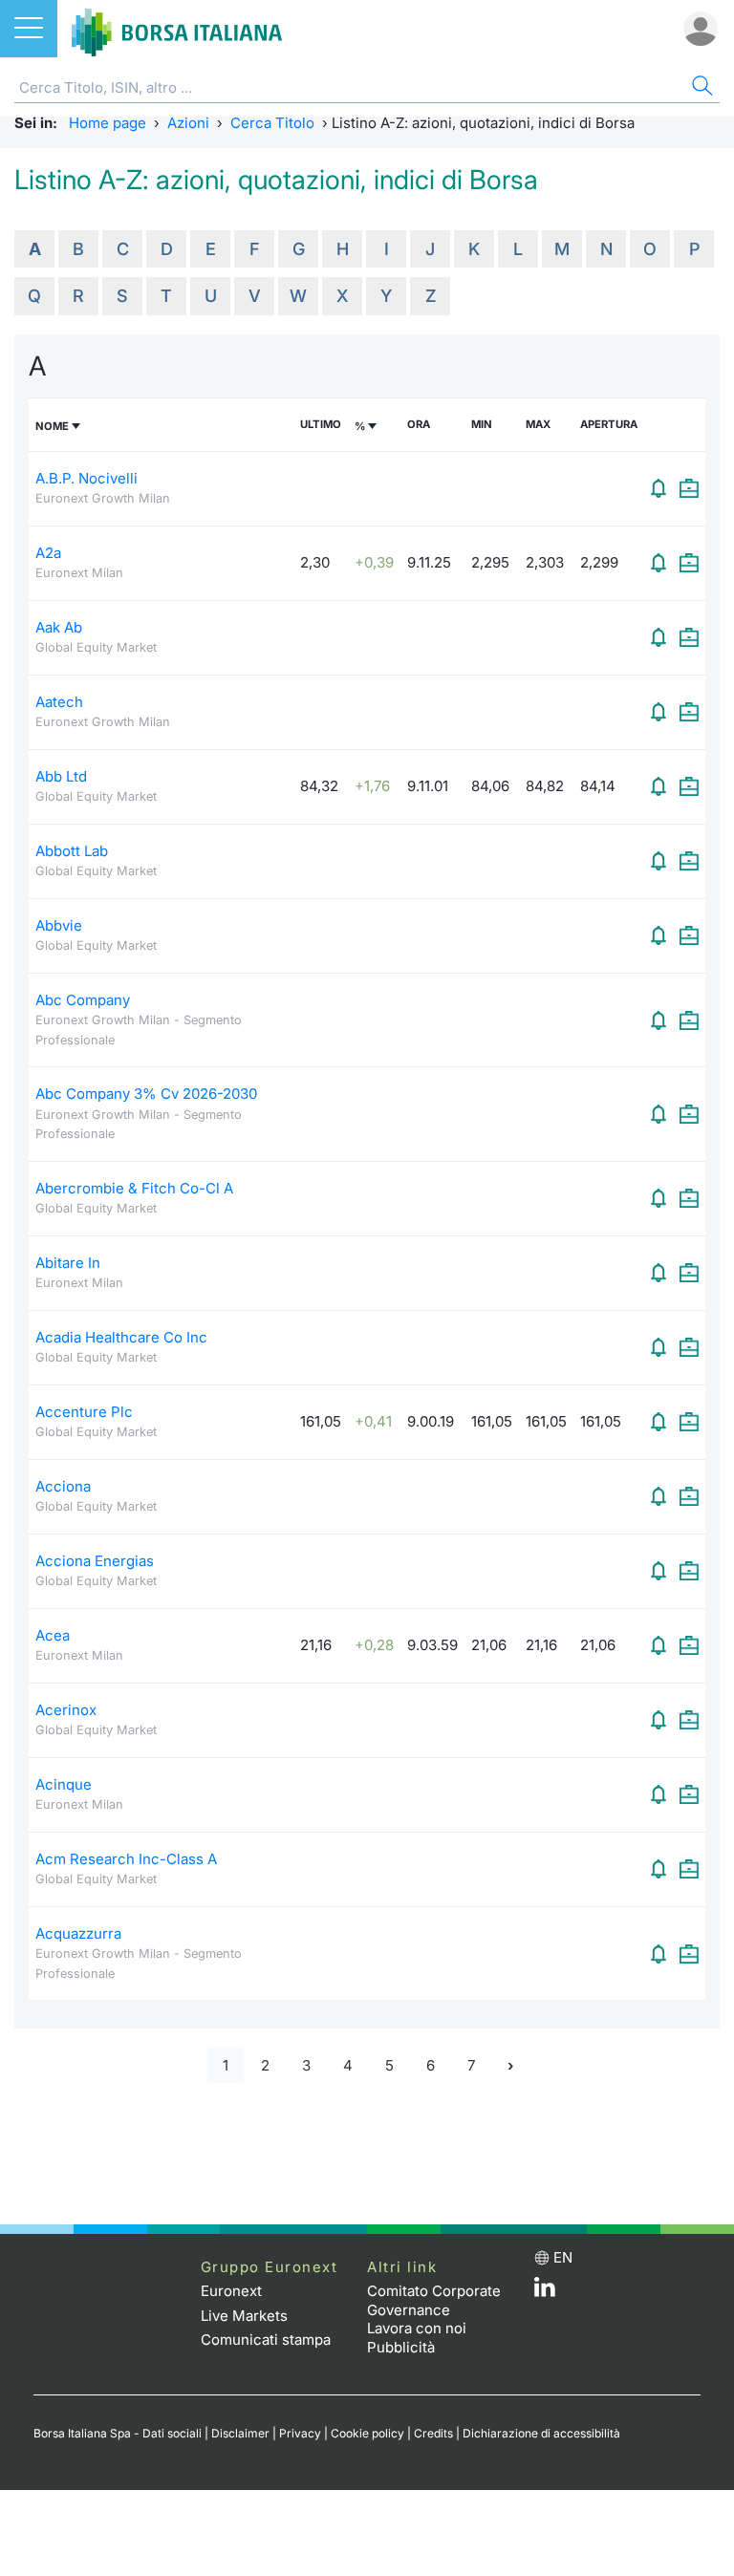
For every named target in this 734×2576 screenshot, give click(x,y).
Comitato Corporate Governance (434, 2300)
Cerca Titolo (272, 123)
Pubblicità (401, 2347)
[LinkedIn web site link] (545, 2292)
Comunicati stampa (266, 2340)
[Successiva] (510, 2065)
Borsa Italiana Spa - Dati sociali (118, 2433)
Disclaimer (240, 2433)
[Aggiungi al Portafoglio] (689, 488)
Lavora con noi (417, 2328)
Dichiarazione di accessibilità (541, 2433)
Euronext (231, 2291)
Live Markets (244, 2316)
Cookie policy (367, 2433)
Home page (108, 123)
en (563, 2257)
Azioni (188, 123)
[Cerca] (701, 88)
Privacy (300, 2433)
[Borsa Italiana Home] (177, 29)
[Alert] (658, 488)
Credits (433, 2433)
